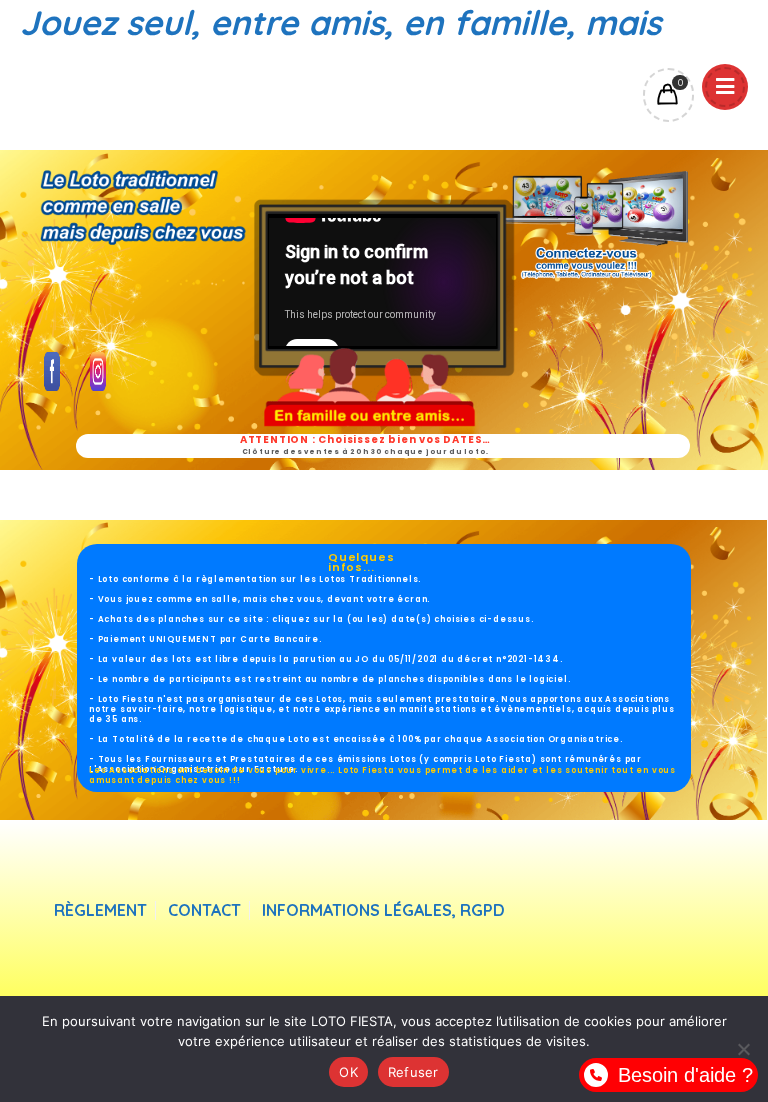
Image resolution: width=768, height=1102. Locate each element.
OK (348, 1072)
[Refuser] (743, 1049)
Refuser (413, 1072)
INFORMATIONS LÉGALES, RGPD (383, 910)
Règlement (100, 910)
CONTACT (204, 910)
